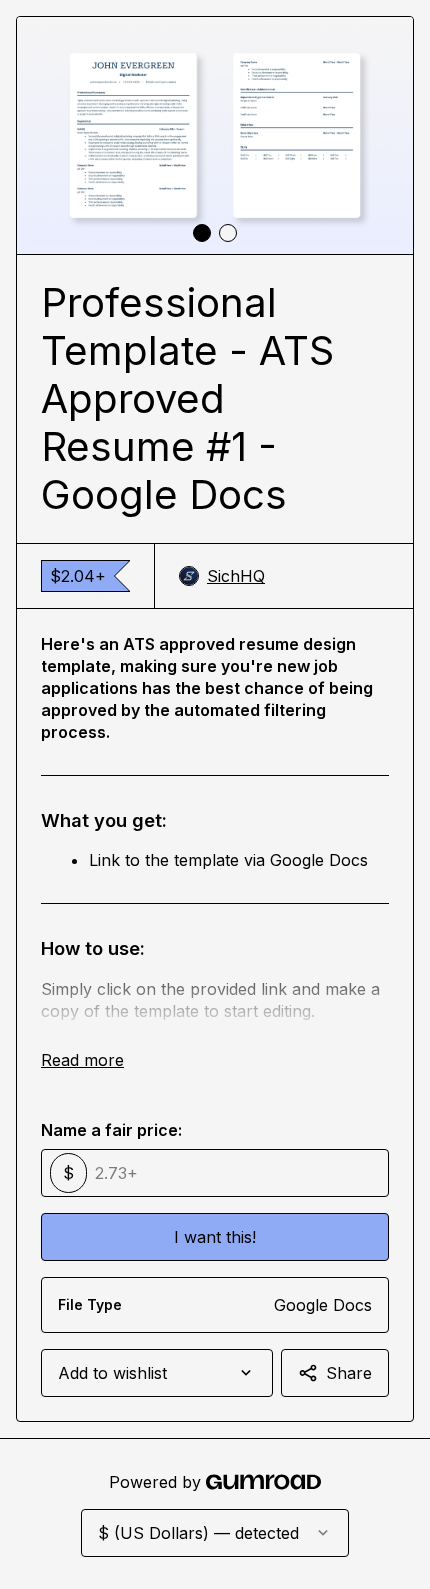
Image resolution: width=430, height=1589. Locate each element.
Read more (82, 1060)
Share (349, 1373)
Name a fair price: (111, 1130)
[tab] (202, 233)
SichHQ (236, 576)
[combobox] (157, 1373)
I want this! (215, 1237)
